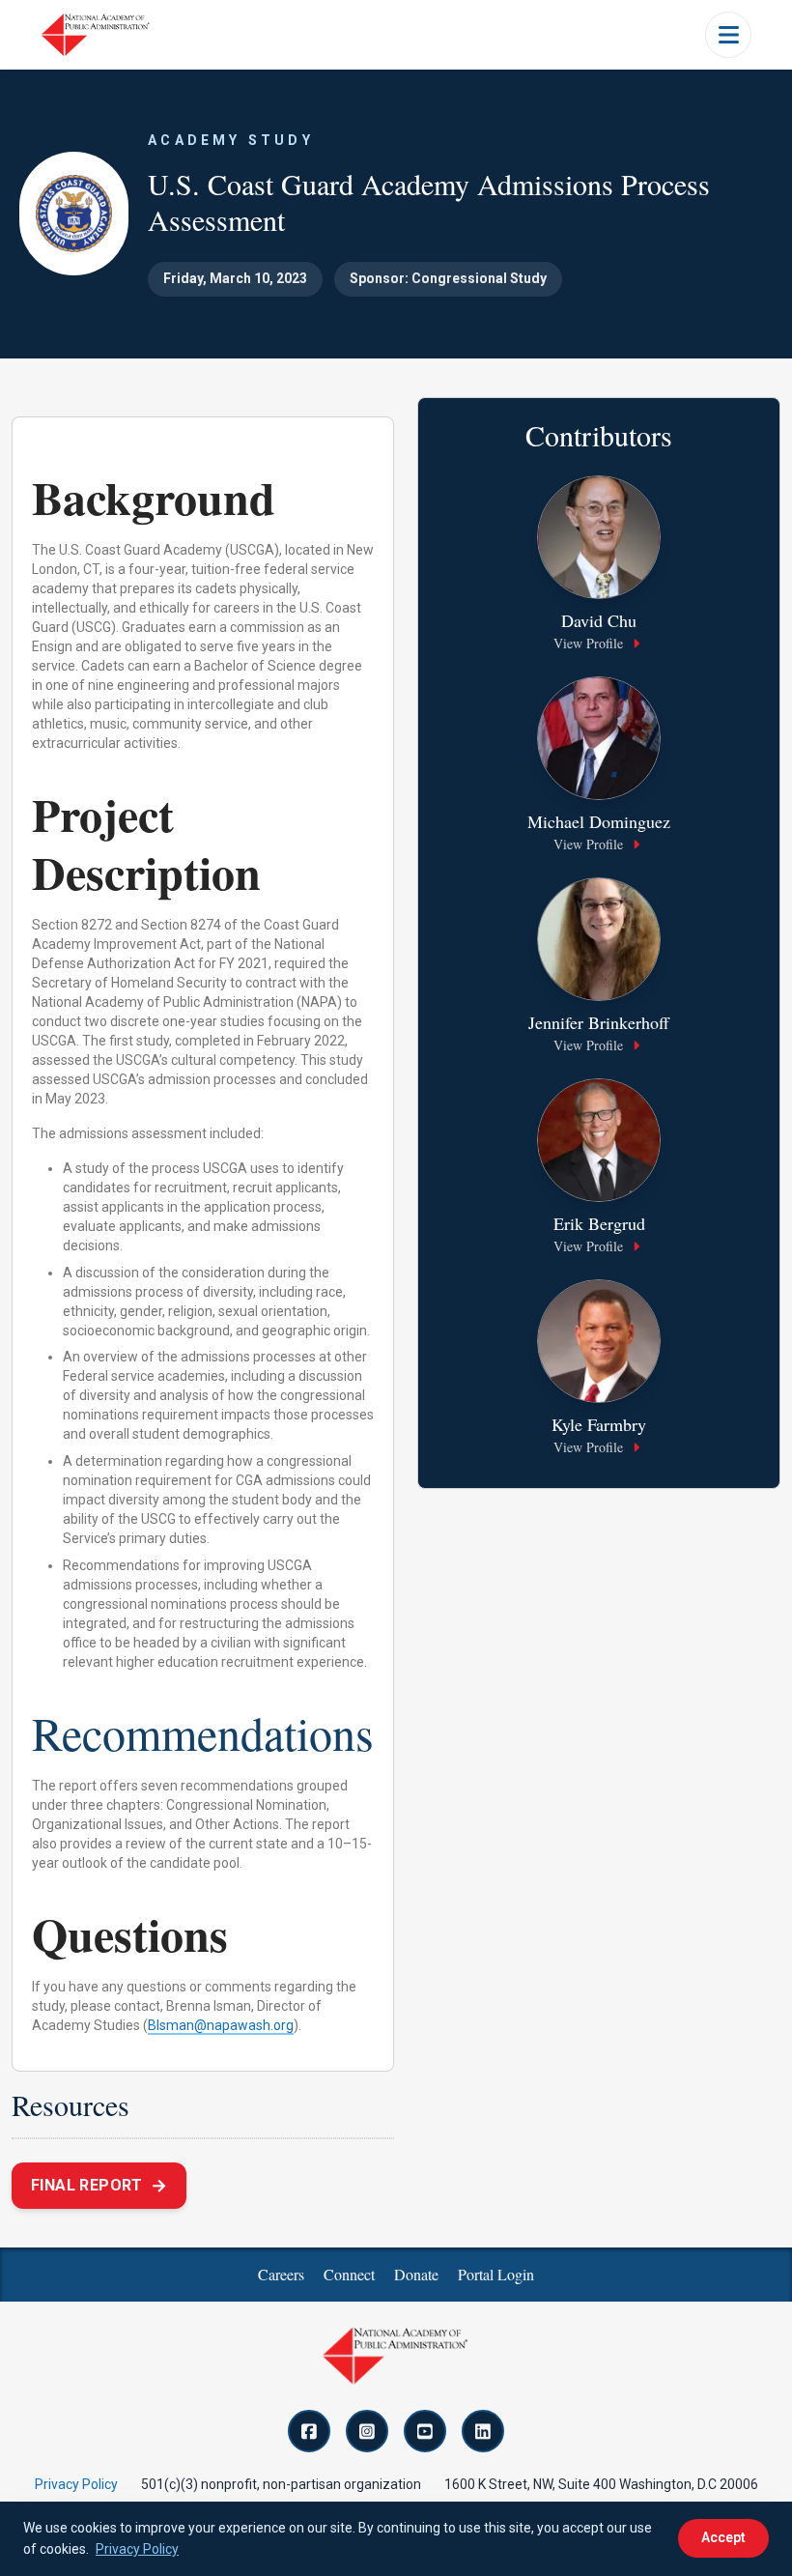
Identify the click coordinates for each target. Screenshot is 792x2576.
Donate (416, 2274)
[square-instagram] (367, 2431)
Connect (349, 2274)
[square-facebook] (309, 2431)
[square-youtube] (425, 2431)
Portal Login (496, 2274)
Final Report (99, 2185)
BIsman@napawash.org (221, 2025)
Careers (281, 2274)
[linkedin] (483, 2431)
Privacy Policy (76, 2484)
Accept (723, 2537)
